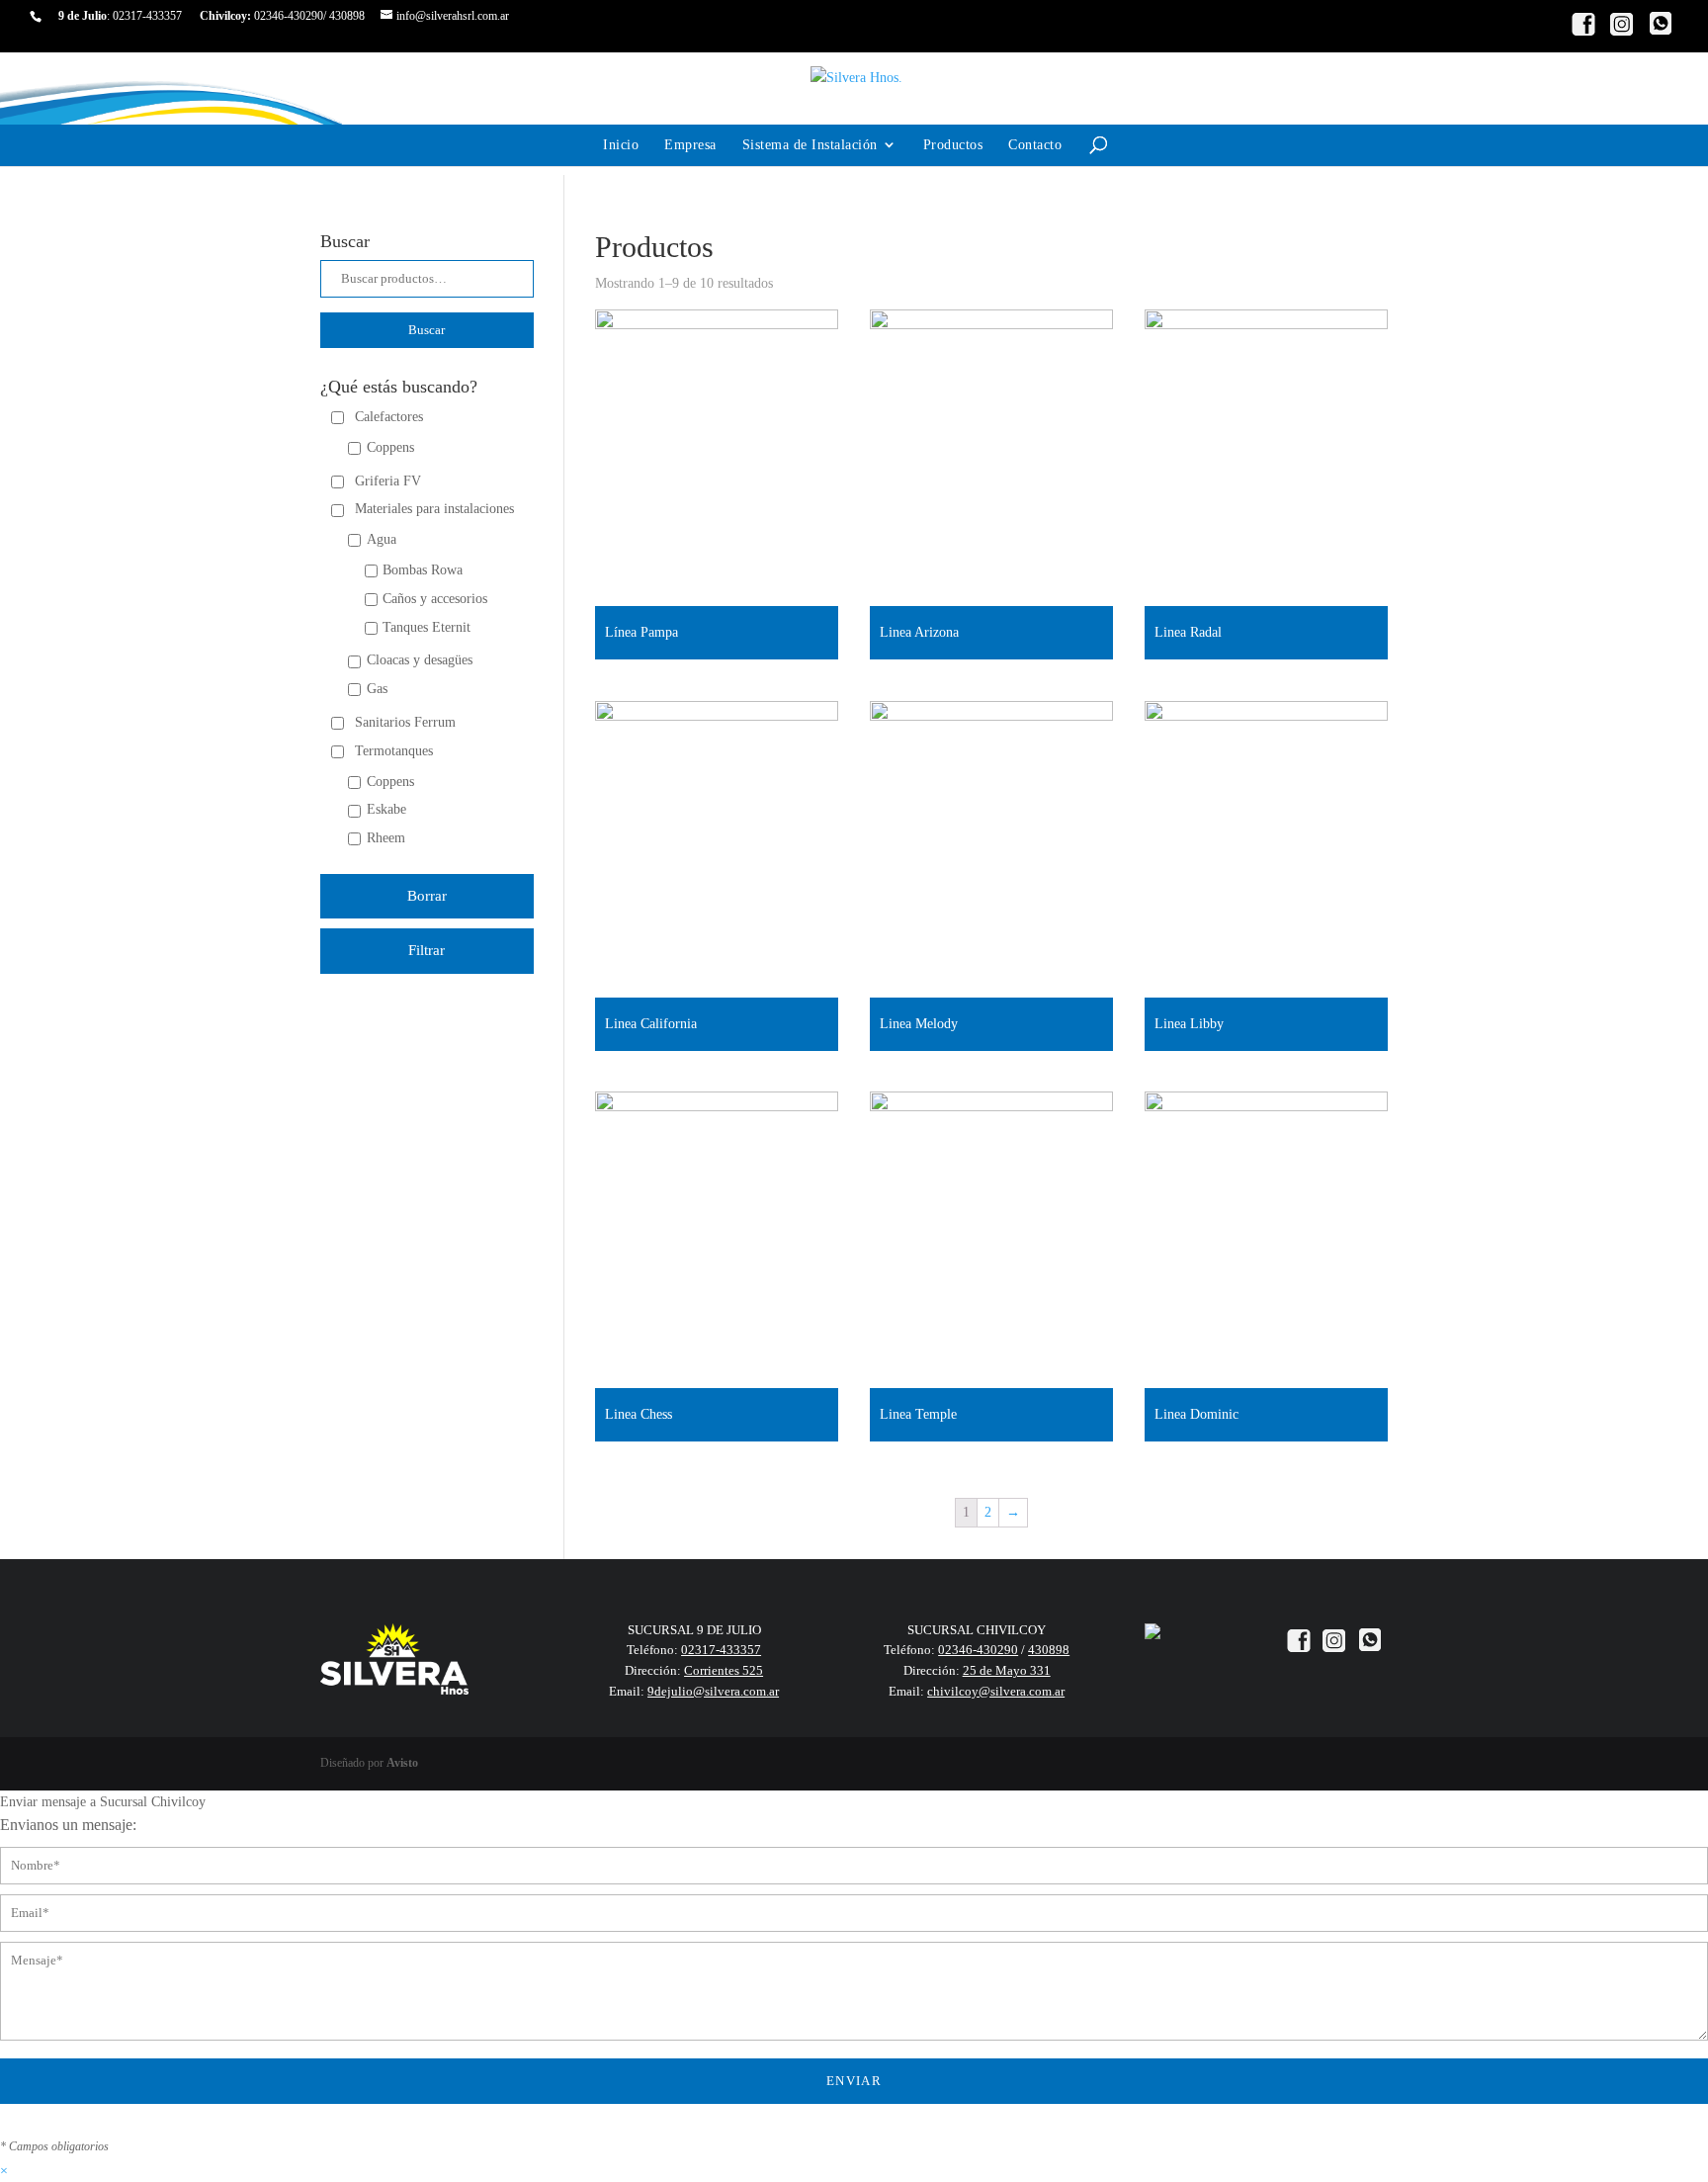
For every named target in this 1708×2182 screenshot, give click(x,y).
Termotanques (394, 751)
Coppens (390, 447)
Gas (377, 689)
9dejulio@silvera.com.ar (713, 1691)
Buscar (427, 330)
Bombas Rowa (423, 570)
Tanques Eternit (427, 627)
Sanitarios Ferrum (405, 722)
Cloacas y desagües (420, 660)
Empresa (690, 145)
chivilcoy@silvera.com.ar (996, 1691)
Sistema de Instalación (810, 145)
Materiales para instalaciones (434, 509)
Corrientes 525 (724, 1670)
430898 (347, 16)
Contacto (1035, 145)
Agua (382, 539)
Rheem (386, 838)
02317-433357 (147, 16)
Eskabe (386, 809)
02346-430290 (289, 16)
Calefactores (389, 417)
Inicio (621, 145)
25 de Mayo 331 (1007, 1670)
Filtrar (427, 950)
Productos (953, 145)
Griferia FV (388, 481)
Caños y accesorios (435, 599)
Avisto (402, 1763)
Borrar (427, 896)
